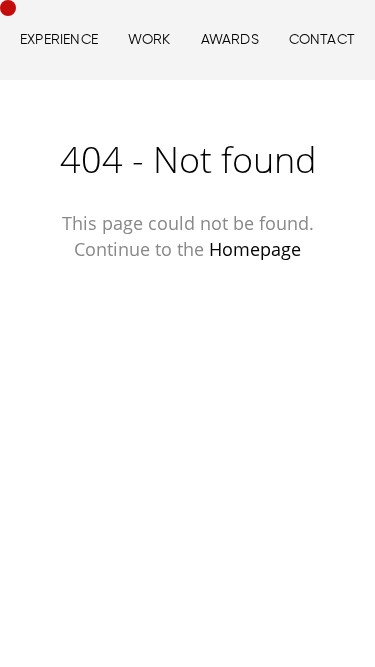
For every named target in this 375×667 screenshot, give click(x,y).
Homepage (255, 249)
